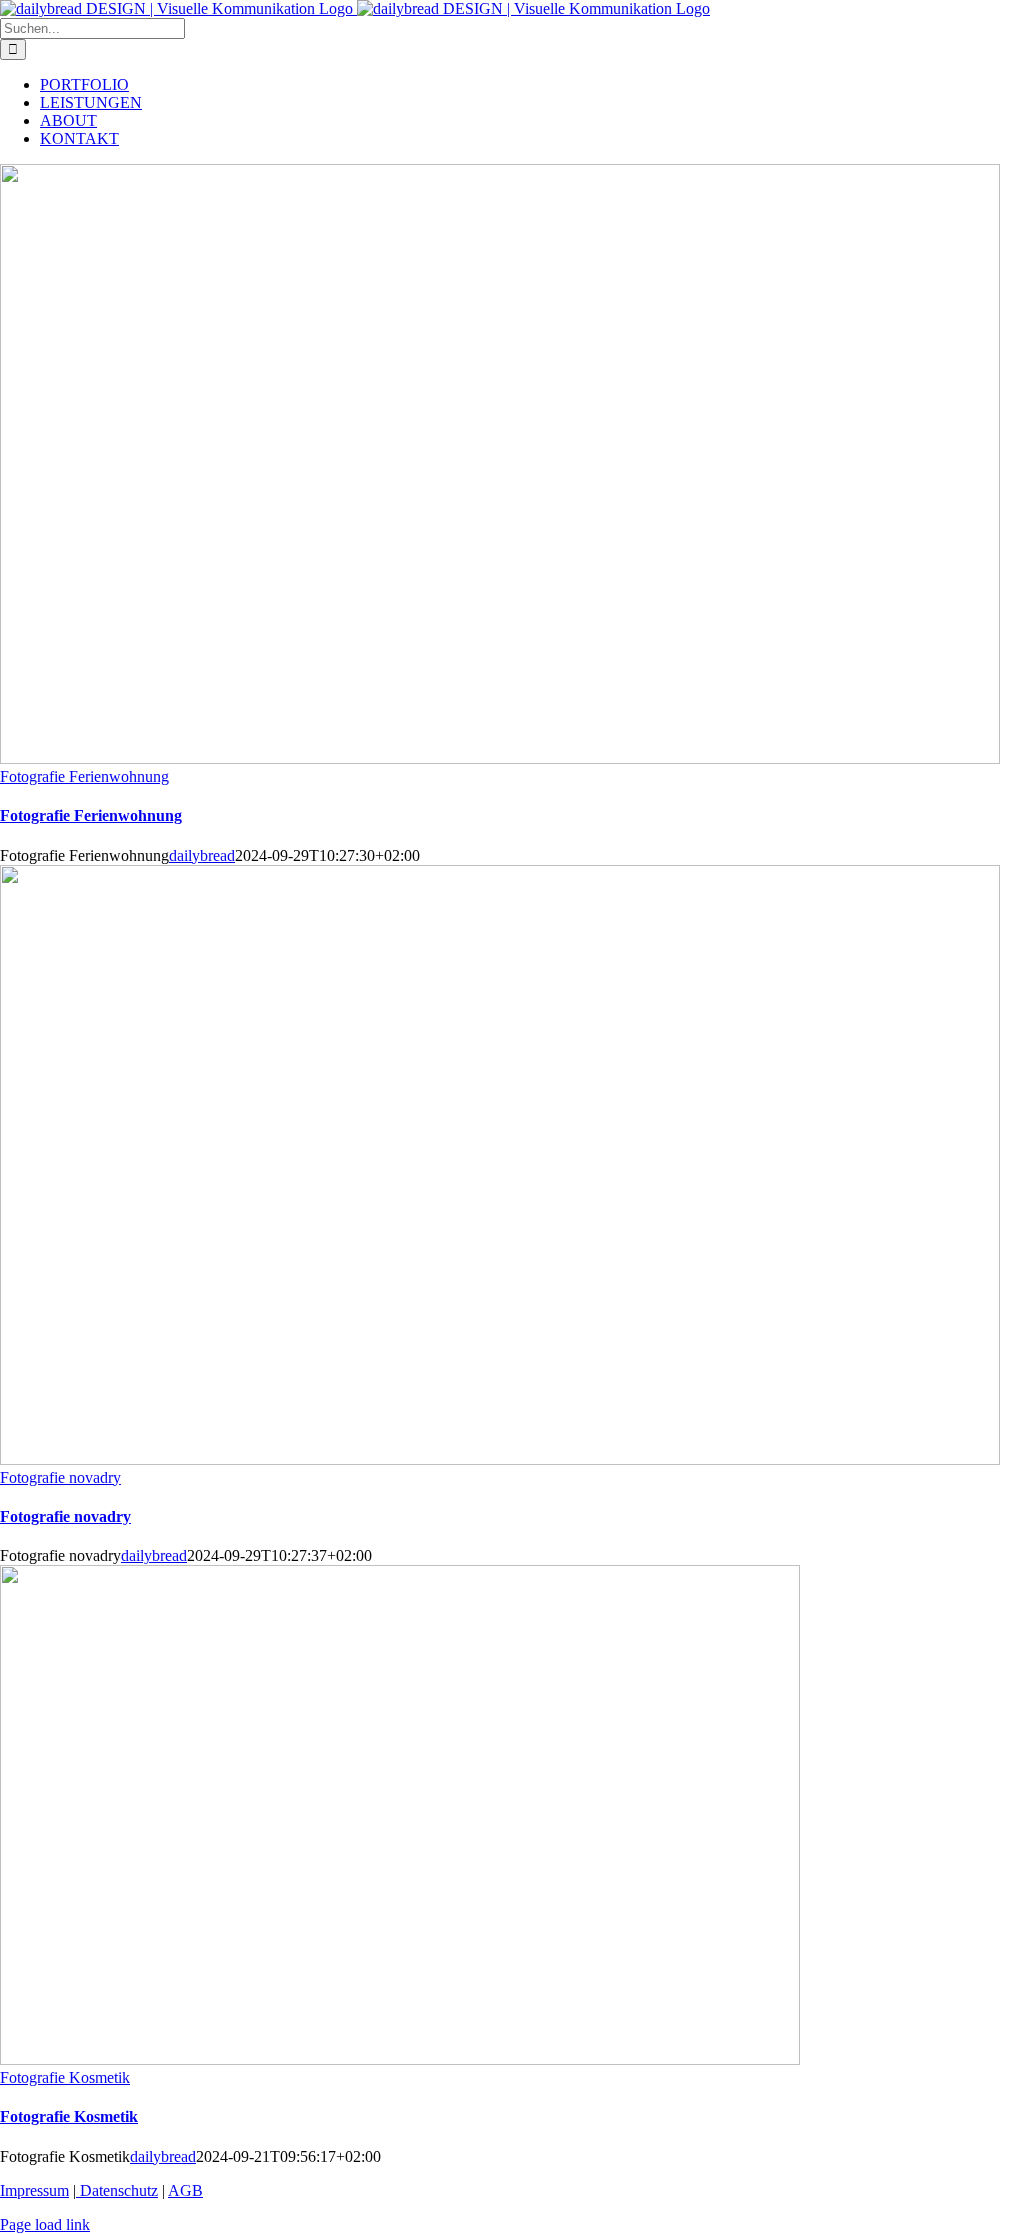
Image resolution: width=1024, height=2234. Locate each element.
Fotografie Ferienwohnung (84, 776)
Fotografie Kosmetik (65, 2077)
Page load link (45, 2224)
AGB (185, 2190)
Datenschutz (117, 2190)
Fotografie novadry (60, 1477)
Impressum (34, 2190)
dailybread (202, 855)
